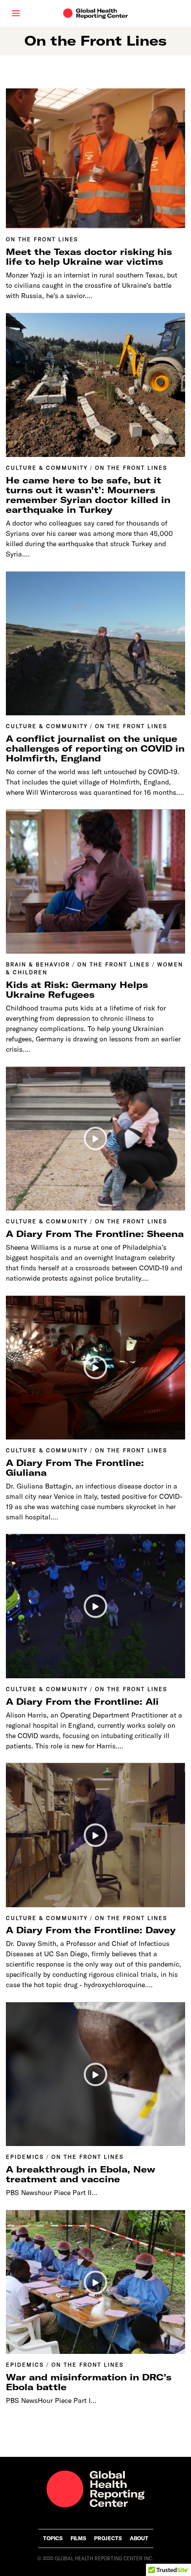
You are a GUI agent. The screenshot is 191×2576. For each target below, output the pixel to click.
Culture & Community (47, 468)
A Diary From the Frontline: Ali (82, 1702)
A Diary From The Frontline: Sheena (95, 1234)
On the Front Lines (42, 239)
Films (78, 2538)
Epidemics (25, 2157)
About (139, 2538)
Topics (53, 2538)
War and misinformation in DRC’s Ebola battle (89, 2382)
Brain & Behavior (38, 964)
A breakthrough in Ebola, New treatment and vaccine (81, 2174)
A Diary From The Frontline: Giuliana (75, 1468)
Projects (108, 2538)
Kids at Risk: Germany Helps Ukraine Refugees (77, 990)
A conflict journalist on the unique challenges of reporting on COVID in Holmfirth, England (95, 748)
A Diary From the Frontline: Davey (91, 1930)
